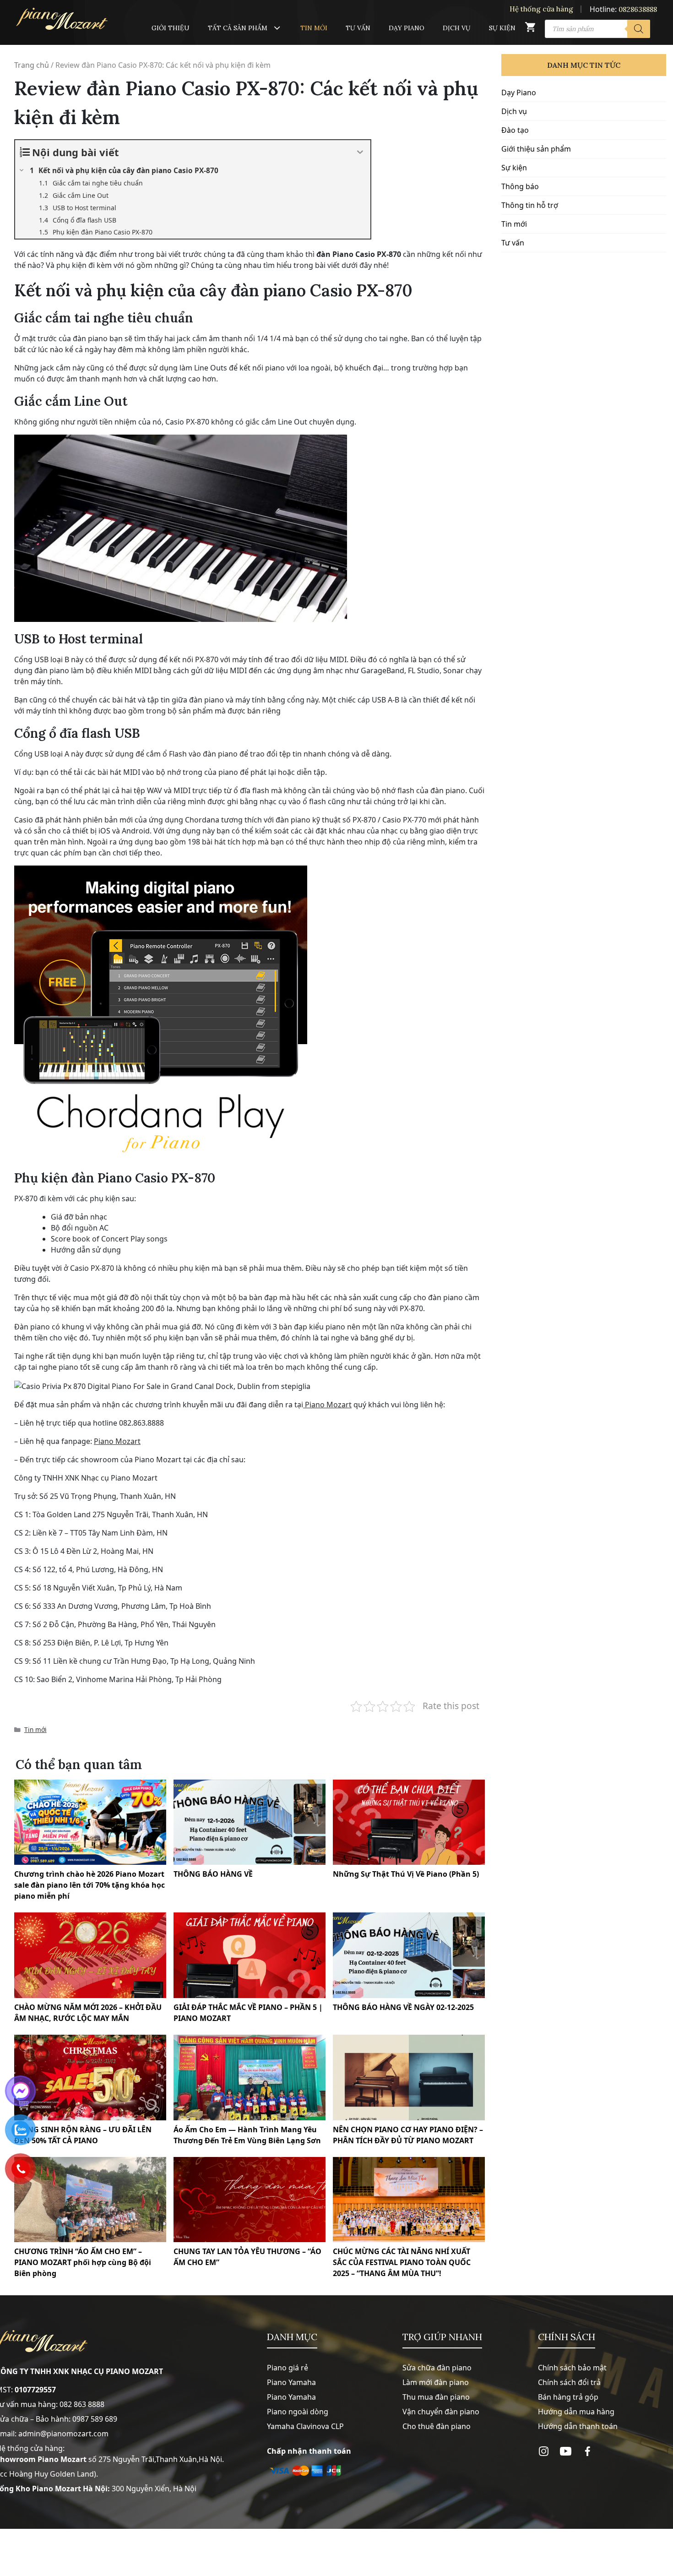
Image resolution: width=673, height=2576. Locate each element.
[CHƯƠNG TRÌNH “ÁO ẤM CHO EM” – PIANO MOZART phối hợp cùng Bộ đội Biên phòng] (90, 2200)
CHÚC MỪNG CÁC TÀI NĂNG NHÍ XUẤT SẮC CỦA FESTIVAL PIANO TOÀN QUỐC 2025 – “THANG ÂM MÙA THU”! (402, 2262)
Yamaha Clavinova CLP (305, 2426)
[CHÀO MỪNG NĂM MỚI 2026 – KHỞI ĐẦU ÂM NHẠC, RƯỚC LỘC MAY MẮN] (90, 1955)
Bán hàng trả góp (568, 2397)
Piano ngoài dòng (298, 2412)
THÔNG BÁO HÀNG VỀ (213, 1874)
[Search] (639, 29)
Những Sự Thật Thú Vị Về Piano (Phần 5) (406, 1874)
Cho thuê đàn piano (437, 2426)
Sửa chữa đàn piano (437, 2368)
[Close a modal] (9, 1265)
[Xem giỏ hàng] (530, 29)
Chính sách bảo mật (572, 2368)
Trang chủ (32, 65)
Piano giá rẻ (288, 2368)
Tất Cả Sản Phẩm (238, 28)
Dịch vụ (457, 28)
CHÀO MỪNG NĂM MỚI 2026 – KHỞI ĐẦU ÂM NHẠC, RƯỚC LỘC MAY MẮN (88, 2013)
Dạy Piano (407, 28)
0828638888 (638, 9)
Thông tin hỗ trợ (530, 205)
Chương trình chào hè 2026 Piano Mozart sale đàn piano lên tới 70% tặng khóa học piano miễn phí (90, 1885)
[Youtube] (566, 2451)
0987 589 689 (95, 2419)
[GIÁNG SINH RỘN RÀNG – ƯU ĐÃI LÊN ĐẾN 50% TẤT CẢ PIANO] (90, 2078)
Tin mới (314, 28)
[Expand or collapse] (360, 152)
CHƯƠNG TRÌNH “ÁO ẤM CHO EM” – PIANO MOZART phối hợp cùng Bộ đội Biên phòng (83, 2262)
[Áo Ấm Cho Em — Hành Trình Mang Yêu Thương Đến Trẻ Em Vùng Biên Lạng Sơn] (250, 2078)
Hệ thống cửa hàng (541, 9)
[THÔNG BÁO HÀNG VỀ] (250, 1822)
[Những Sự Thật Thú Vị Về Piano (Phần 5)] (409, 1822)
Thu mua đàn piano (436, 2397)
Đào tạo (515, 130)
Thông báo (520, 186)
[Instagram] (544, 2451)
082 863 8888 (82, 2404)
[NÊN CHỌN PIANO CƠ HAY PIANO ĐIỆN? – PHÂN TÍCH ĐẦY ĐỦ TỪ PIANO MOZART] (409, 2078)
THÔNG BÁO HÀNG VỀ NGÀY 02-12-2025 (403, 2007)
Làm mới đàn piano (436, 2382)
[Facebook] (588, 2451)
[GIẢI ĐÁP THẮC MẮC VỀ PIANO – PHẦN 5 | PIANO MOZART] (250, 1955)
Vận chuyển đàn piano (441, 2412)
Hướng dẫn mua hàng (576, 2412)
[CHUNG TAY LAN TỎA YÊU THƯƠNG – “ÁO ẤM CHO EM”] (250, 2200)
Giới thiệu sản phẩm (536, 149)
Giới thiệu (171, 28)
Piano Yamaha (291, 2382)
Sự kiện (502, 28)
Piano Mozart (327, 1405)
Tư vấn (358, 28)
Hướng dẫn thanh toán (578, 2426)
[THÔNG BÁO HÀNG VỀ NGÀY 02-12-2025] (409, 1955)
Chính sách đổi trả (569, 2382)
